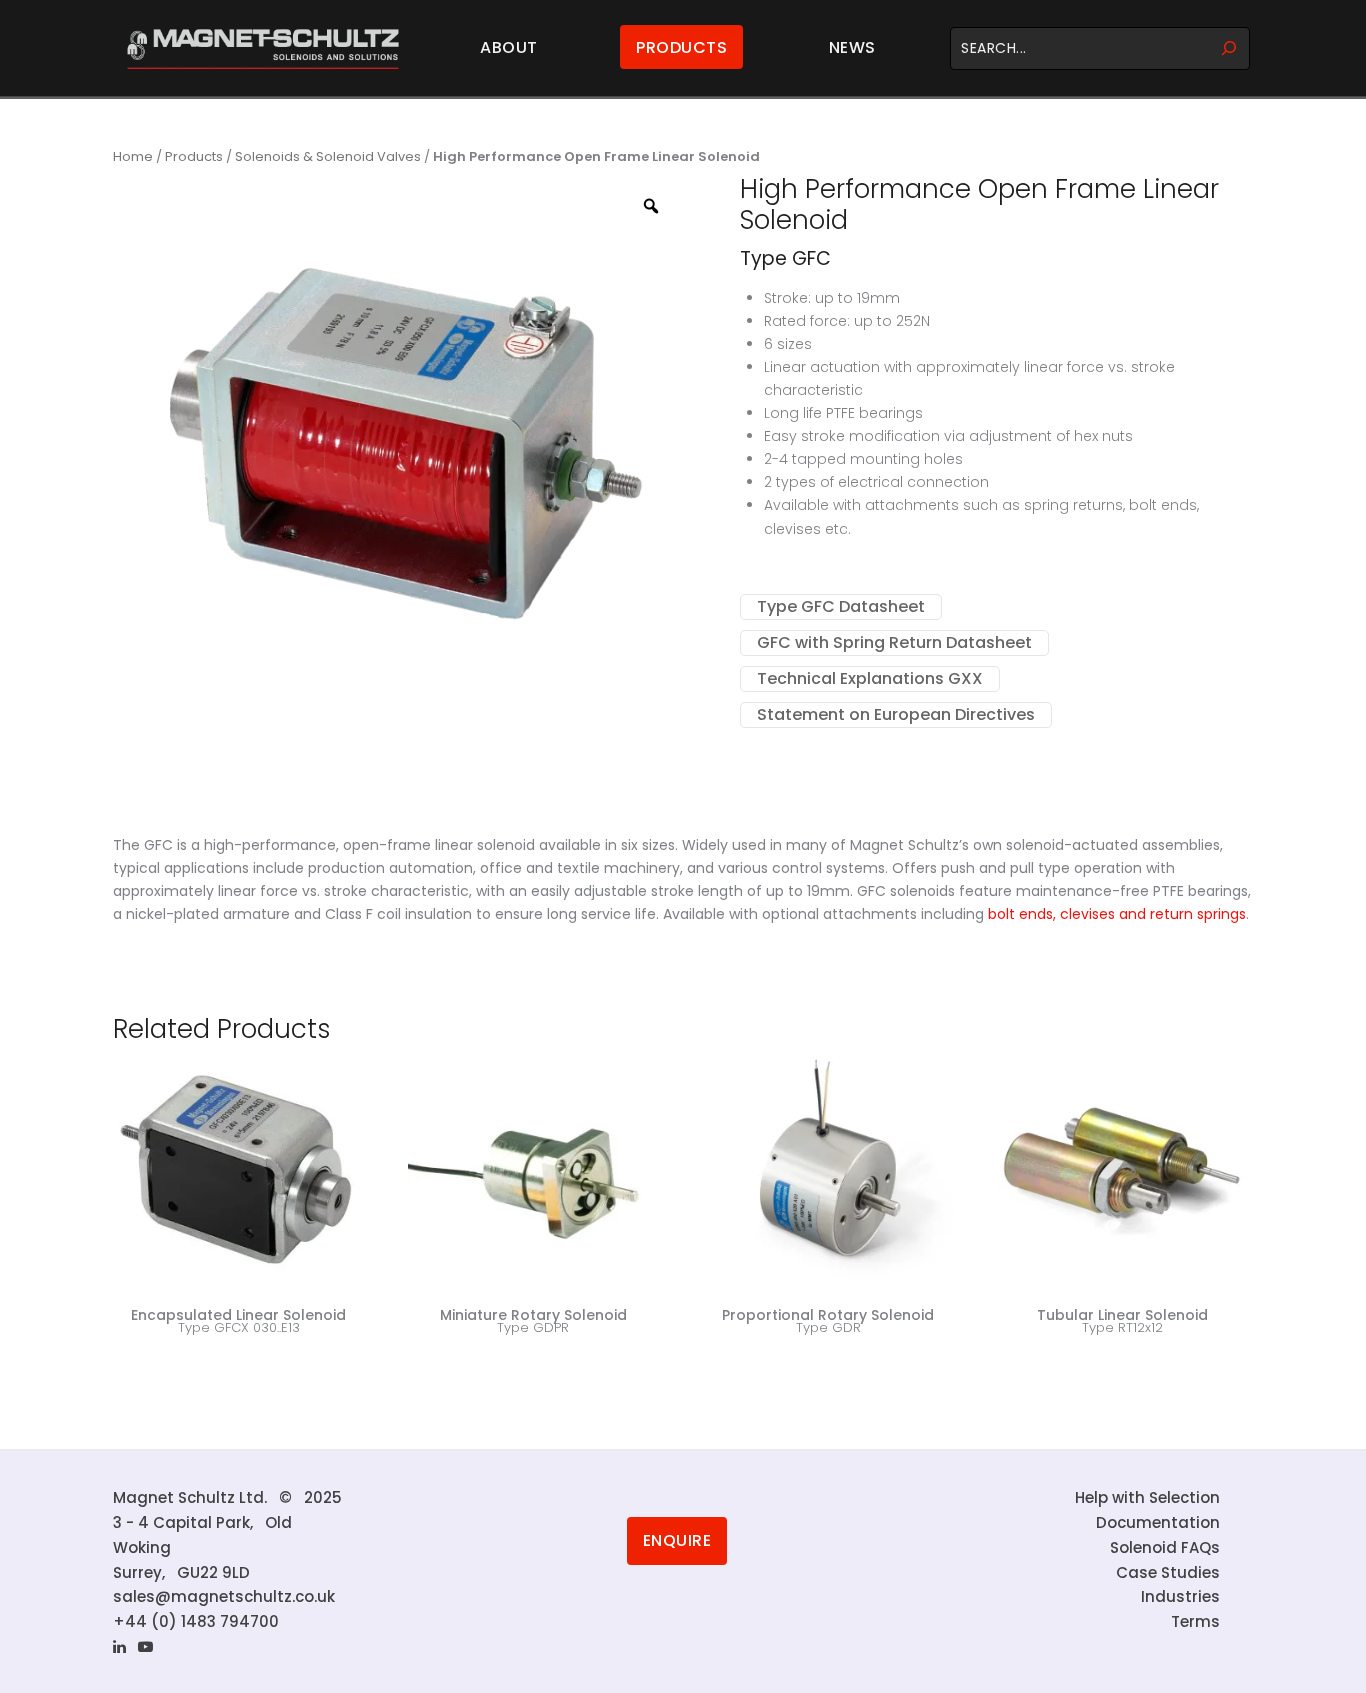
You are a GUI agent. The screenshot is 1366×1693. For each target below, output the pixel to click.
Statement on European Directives (896, 714)
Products (681, 47)
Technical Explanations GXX (870, 678)
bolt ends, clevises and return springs (1117, 914)
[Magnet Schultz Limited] (263, 48)
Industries (1180, 1596)
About (509, 47)
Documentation (1158, 1522)
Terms (1195, 1621)
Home (133, 156)
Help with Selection (1147, 1497)
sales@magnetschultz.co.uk (224, 1596)
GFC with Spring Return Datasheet (894, 642)
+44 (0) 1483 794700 (196, 1621)
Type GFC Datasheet (841, 606)
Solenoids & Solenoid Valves (328, 156)
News (852, 47)
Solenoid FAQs (1165, 1547)
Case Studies (1168, 1572)
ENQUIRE (677, 1540)
